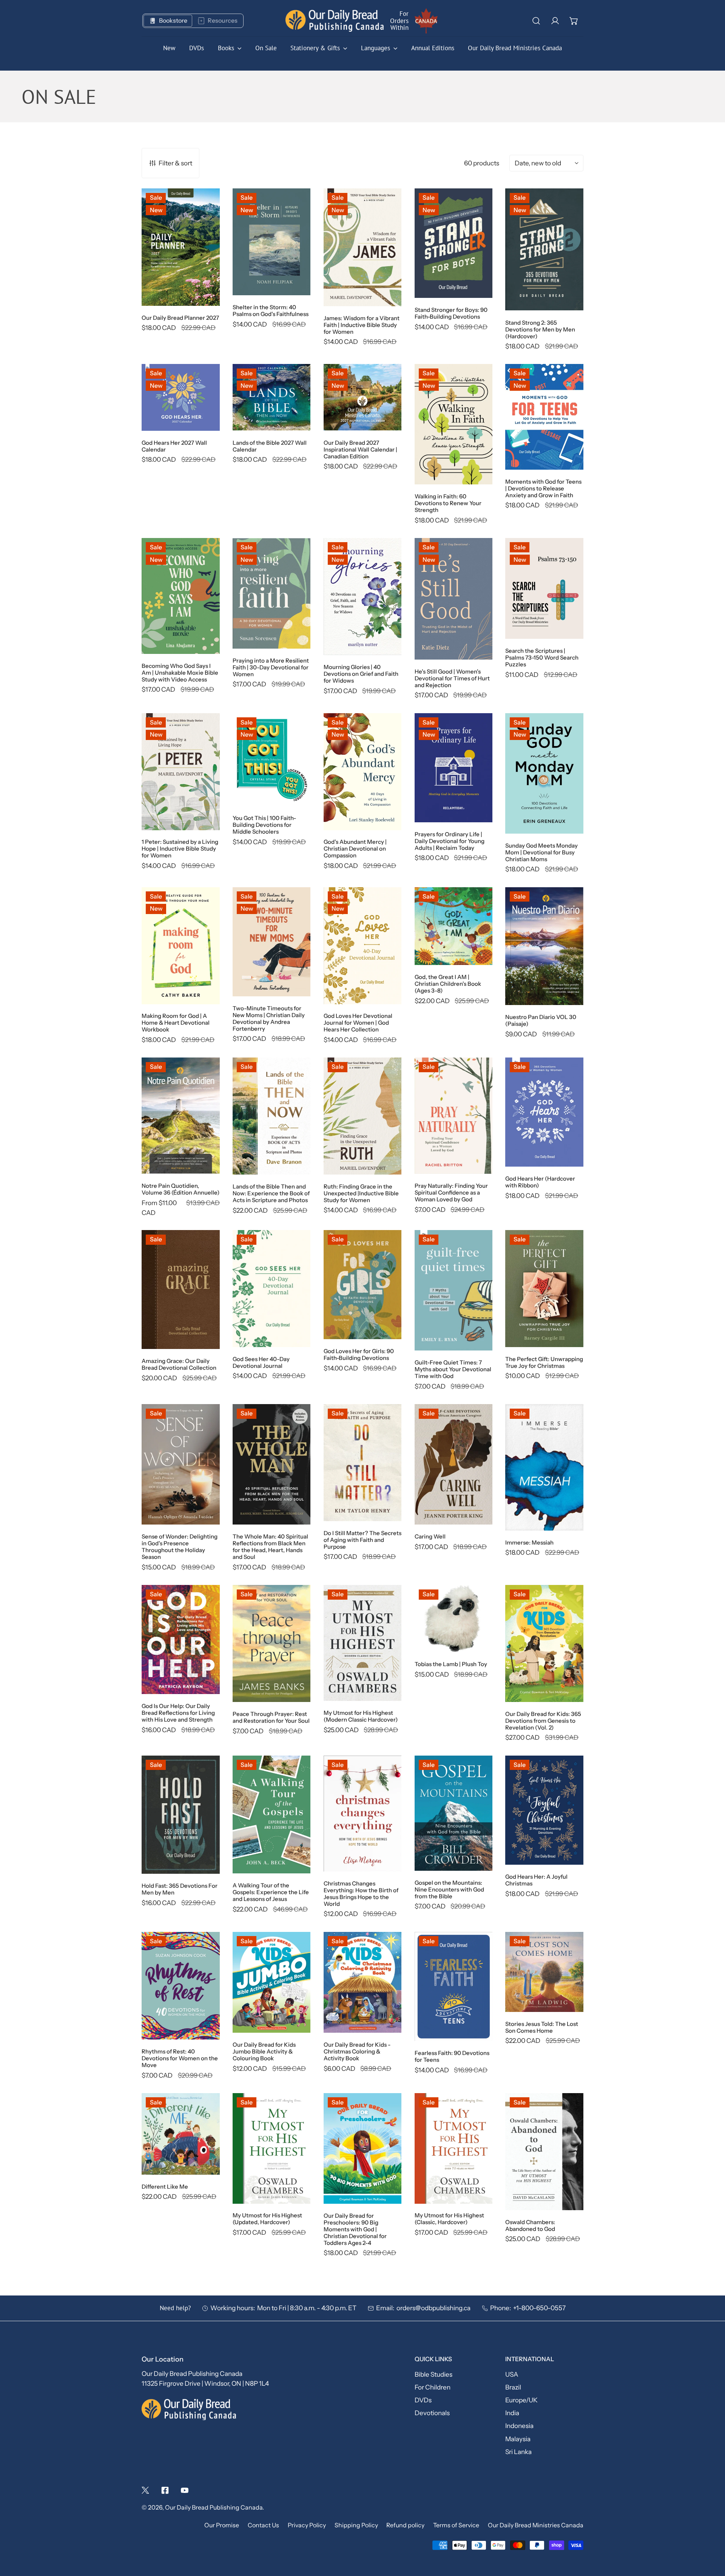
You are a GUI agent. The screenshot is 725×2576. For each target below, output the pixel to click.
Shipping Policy (356, 2525)
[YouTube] (185, 2490)
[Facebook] (165, 2490)
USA (512, 2374)
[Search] (536, 21)
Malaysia (518, 2439)
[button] (574, 21)
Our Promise (222, 2525)
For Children (433, 2387)
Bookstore (173, 21)
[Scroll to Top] (710, 2535)
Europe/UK (521, 2400)
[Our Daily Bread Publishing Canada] (335, 21)
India (512, 2413)
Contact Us (263, 2525)
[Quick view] (204, 290)
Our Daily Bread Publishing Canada (214, 2507)
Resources (223, 21)
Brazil (513, 2387)
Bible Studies (433, 2374)
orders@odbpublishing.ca (433, 2308)
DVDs (423, 2400)
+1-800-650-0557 (539, 2308)
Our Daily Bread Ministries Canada (536, 2525)
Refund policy (405, 2525)
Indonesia (519, 2426)
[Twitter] (145, 2490)
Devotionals (432, 2413)
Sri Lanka (518, 2452)
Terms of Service (456, 2525)
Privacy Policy (307, 2525)
